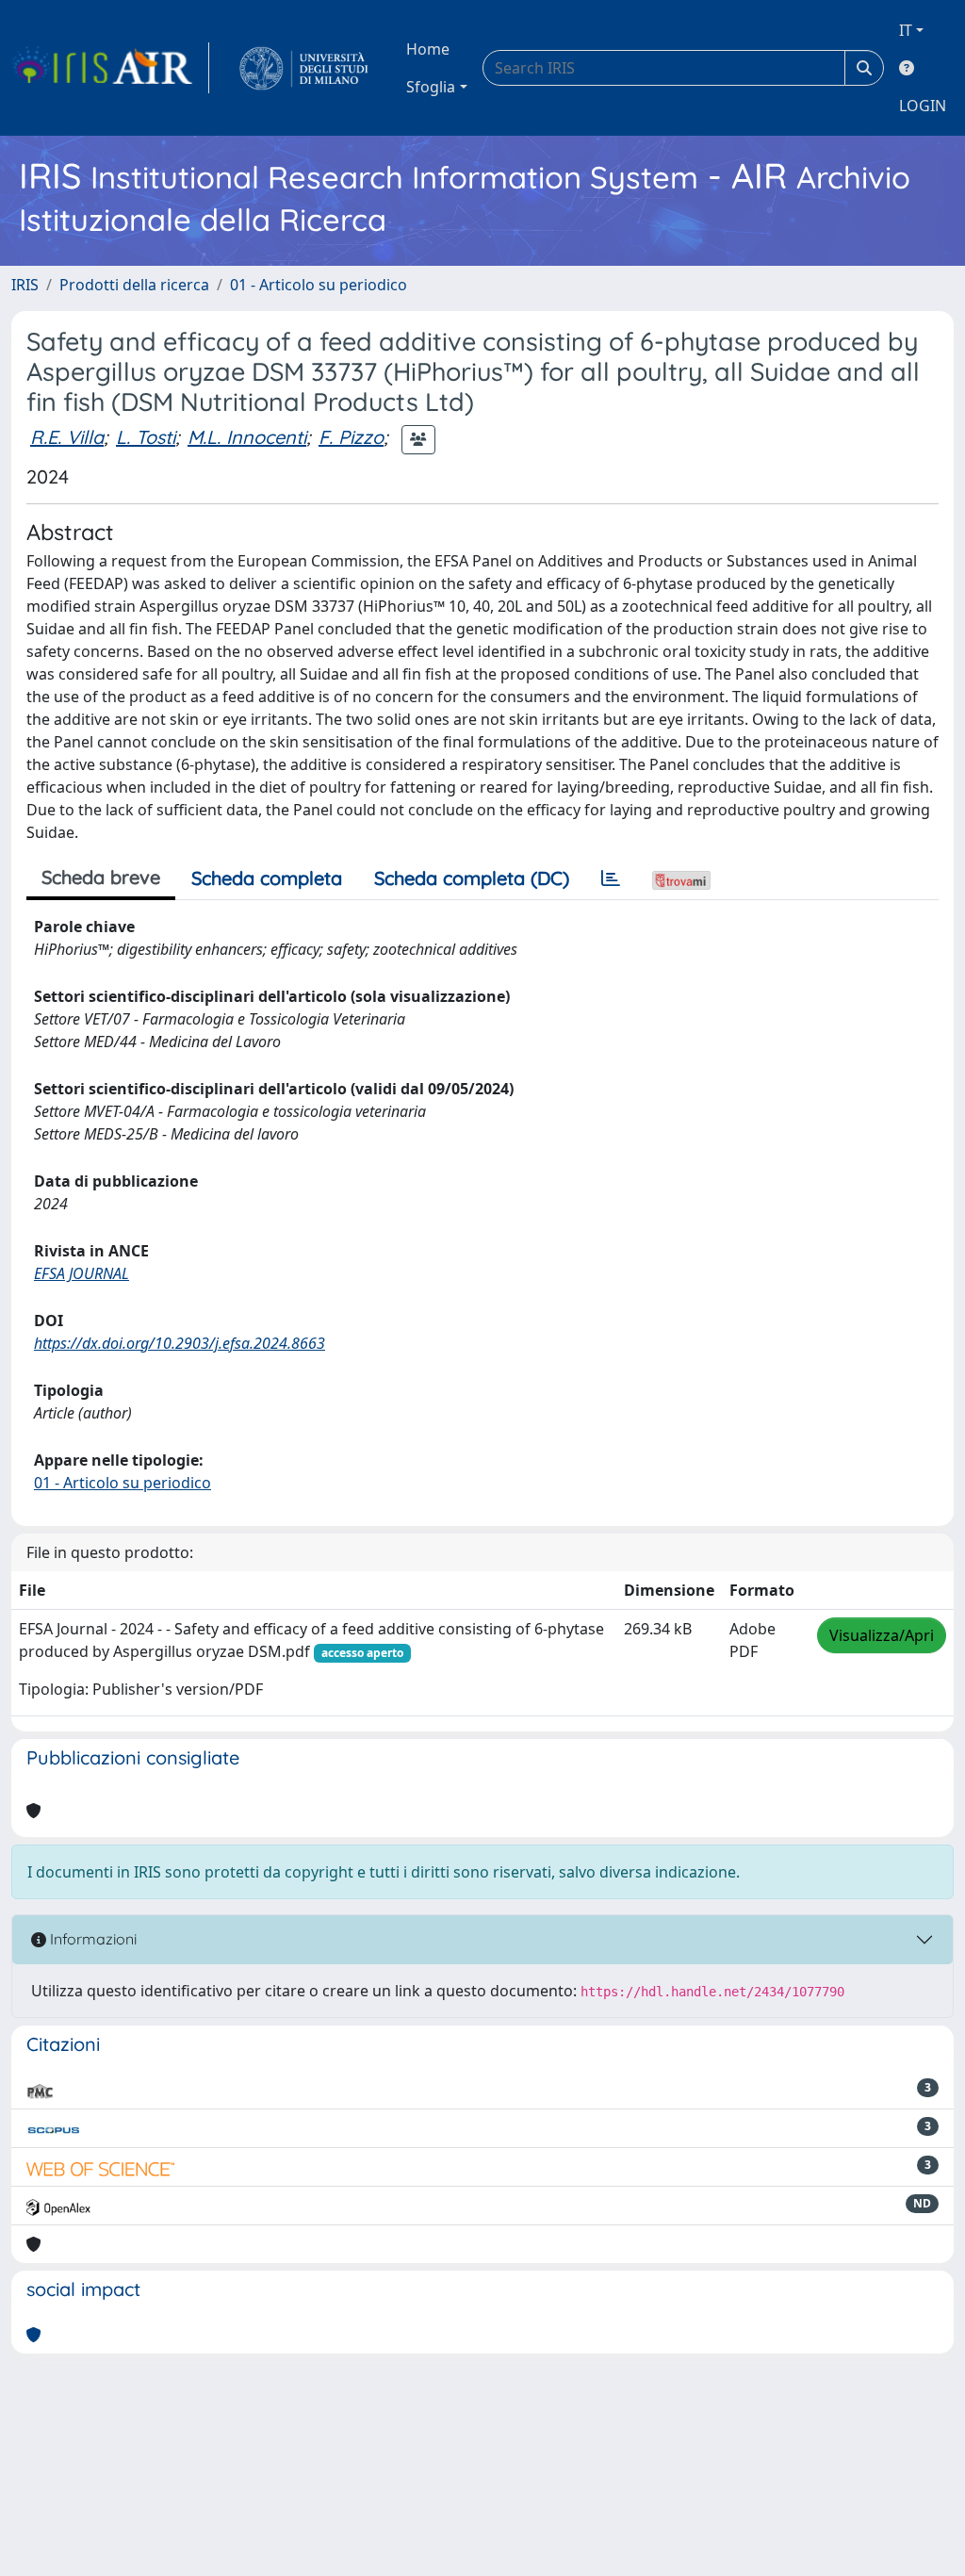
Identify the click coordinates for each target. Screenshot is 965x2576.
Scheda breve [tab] (101, 877)
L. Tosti (146, 437)
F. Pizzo (351, 437)
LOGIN (923, 106)
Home (428, 49)
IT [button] (906, 30)
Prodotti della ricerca (134, 285)
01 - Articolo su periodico (319, 285)
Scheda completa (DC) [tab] (472, 878)
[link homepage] (110, 68)
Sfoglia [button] (431, 87)
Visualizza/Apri (882, 1635)
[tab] (611, 878)
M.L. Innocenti (247, 437)
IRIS (25, 285)
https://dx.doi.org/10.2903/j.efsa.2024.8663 (180, 1343)
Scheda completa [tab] (267, 878)
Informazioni (91, 1939)
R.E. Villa (67, 437)
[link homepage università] (304, 68)
